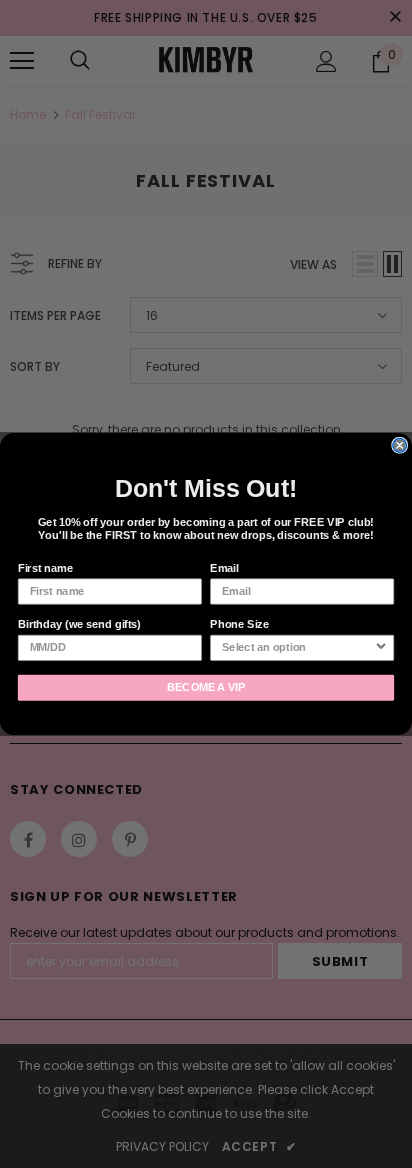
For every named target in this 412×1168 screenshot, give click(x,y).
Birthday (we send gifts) (79, 624)
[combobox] (298, 648)
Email (224, 568)
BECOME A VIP (206, 688)
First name (45, 568)
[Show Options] (381, 648)
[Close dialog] (400, 445)
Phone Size (239, 624)
